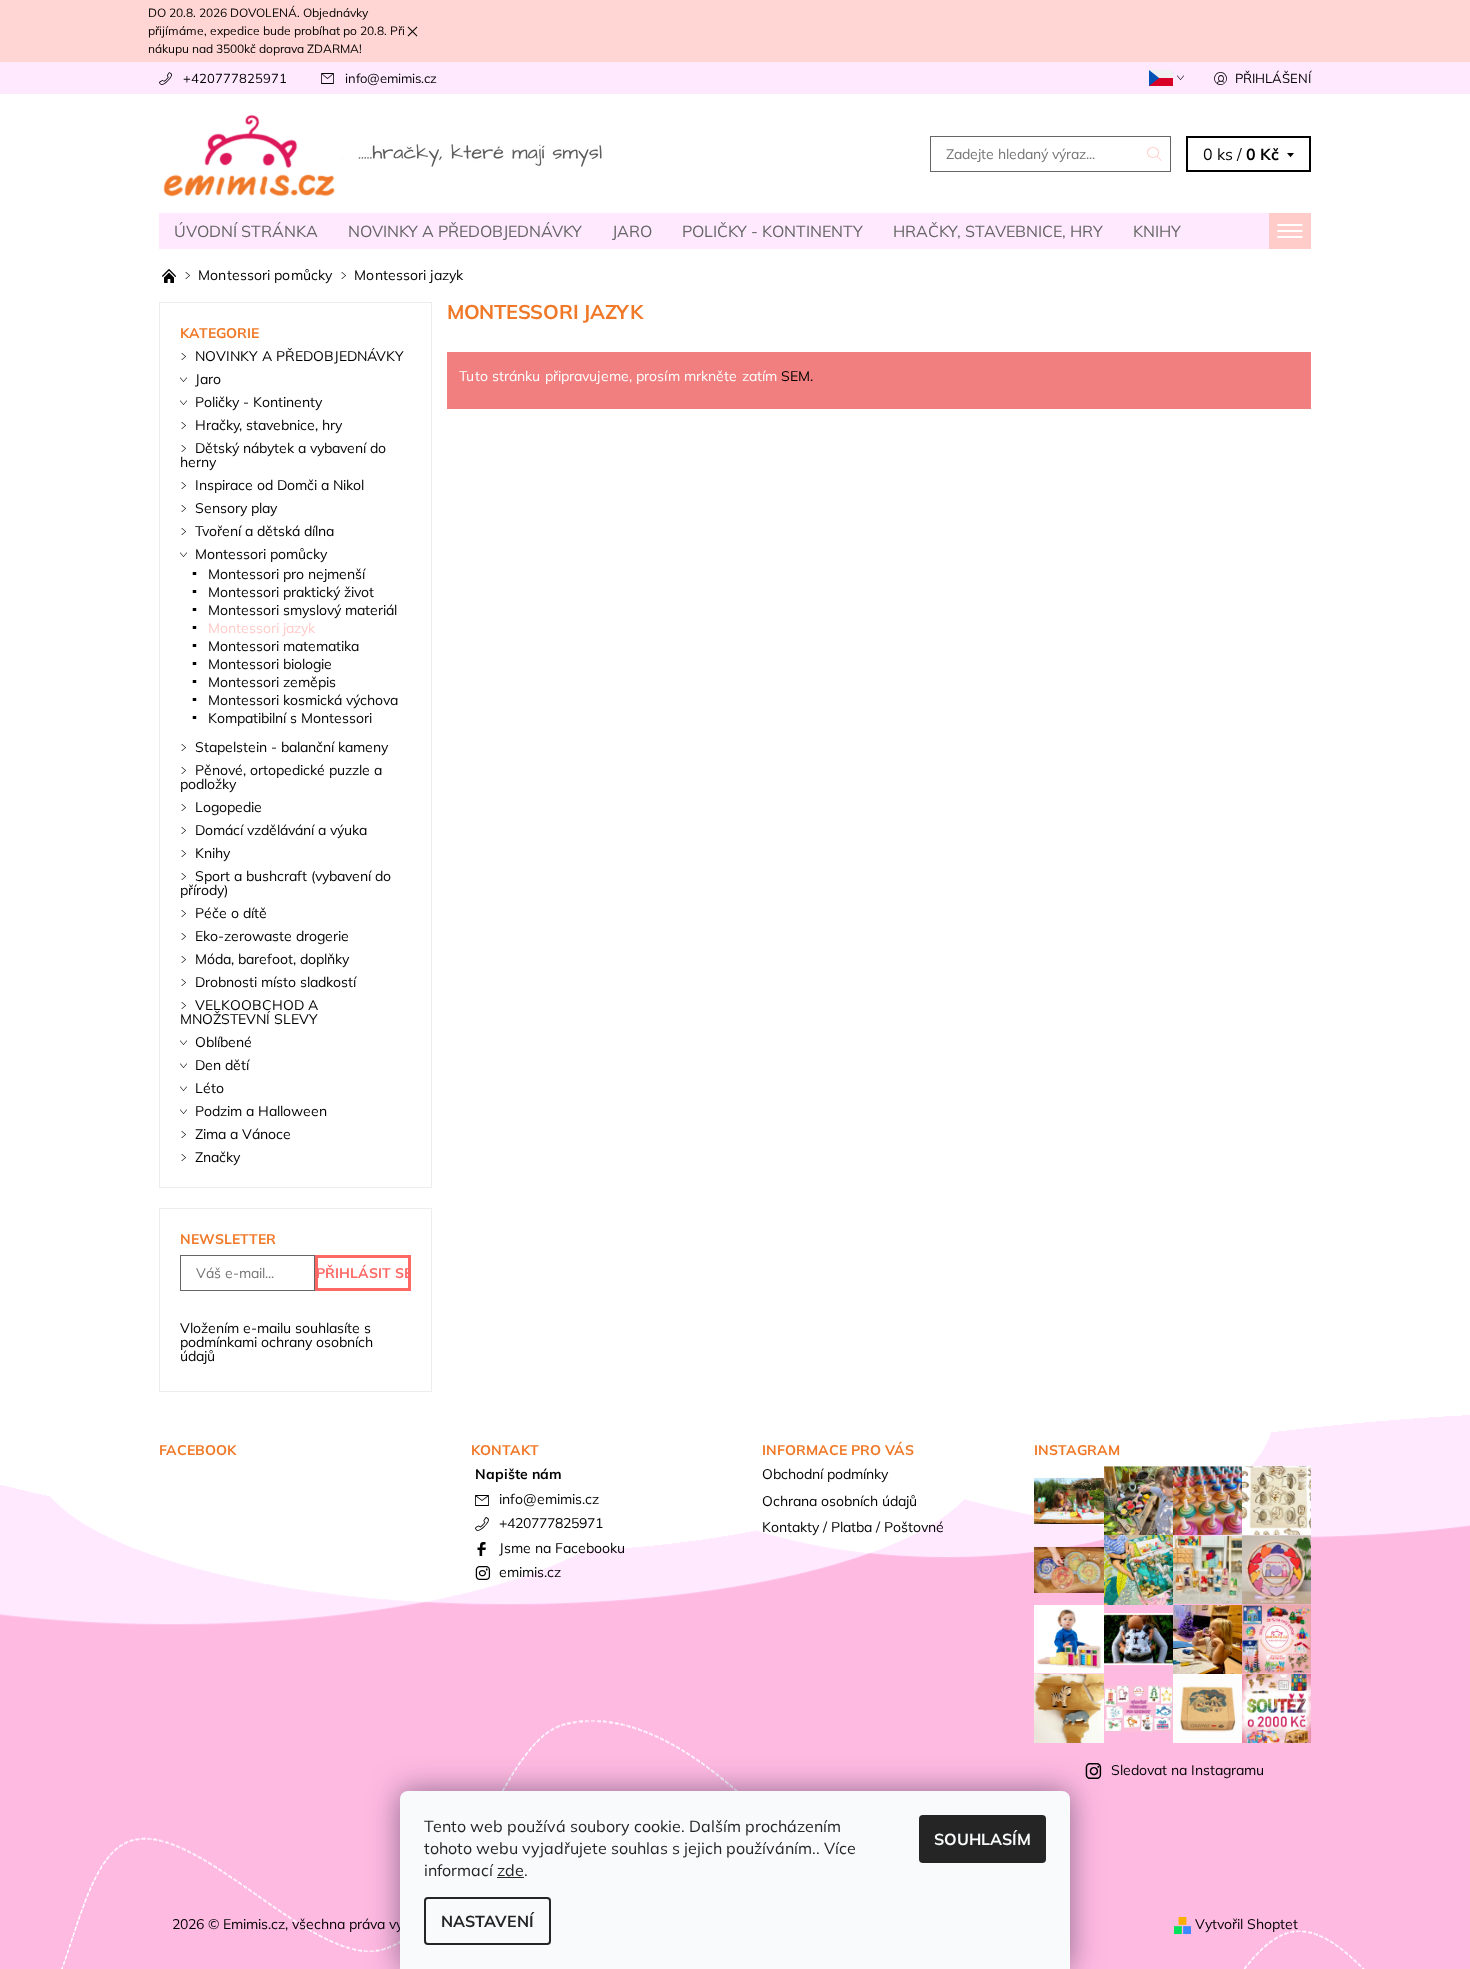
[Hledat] (1155, 154)
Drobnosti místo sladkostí (275, 982)
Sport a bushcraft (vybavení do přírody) (285, 883)
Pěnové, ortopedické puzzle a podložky (281, 777)
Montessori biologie (270, 664)
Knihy (1157, 231)
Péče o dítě (231, 913)
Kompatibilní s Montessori (290, 718)
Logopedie (228, 807)
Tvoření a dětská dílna (264, 531)
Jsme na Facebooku (562, 1548)
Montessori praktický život (291, 592)
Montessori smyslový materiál (302, 610)
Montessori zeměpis (272, 682)
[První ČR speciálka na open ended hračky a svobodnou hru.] (171, 275)
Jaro (632, 231)
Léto (209, 1088)
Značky (217, 1157)
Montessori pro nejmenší (286, 574)
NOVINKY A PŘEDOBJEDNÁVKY (465, 231)
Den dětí (222, 1065)
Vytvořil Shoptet (1246, 1924)
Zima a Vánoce (243, 1134)
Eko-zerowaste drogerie (272, 936)
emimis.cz (530, 1572)
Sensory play (236, 508)
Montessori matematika (283, 646)
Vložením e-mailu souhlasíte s (276, 1342)
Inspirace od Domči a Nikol (279, 485)
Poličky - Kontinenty (772, 231)
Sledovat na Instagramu (1187, 1770)
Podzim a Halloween (261, 1111)
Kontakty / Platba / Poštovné (853, 1527)
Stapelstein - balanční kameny (291, 747)
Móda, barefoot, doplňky (272, 959)
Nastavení (487, 1921)
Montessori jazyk (261, 628)
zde (510, 1870)
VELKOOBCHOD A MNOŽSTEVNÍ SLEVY (249, 1012)
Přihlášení (1273, 78)
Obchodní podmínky (825, 1474)
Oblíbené (223, 1042)
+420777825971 (235, 78)
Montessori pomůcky (261, 554)
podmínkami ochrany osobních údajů (276, 1349)
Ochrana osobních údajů (839, 1501)
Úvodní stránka (246, 231)
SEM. (797, 376)
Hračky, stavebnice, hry (998, 231)
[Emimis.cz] (385, 152)
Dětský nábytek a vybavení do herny (283, 455)
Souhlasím (982, 1839)
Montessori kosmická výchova (303, 700)
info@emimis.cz (391, 78)
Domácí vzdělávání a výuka (281, 830)
